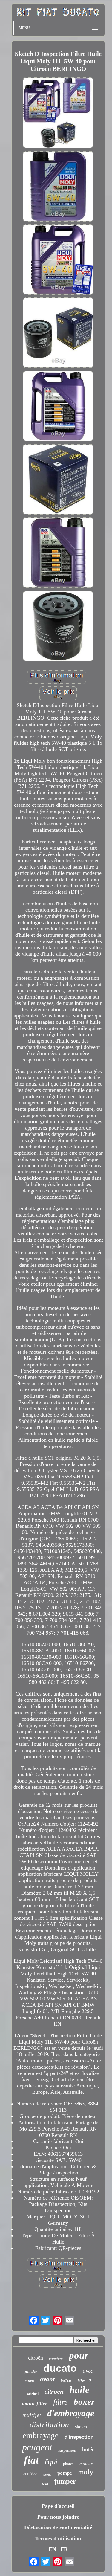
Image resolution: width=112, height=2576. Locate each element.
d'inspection (79, 2437)
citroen (54, 2391)
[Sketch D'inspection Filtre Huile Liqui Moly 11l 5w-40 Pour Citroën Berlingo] (58, 113)
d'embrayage (71, 2413)
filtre (60, 2402)
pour (79, 2355)
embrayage (41, 2435)
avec (88, 2371)
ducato (60, 2368)
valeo (30, 2381)
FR (64, 2549)
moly (86, 2472)
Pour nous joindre (58, 2517)
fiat (31, 2460)
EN (52, 2549)
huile (79, 2390)
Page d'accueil (58, 2506)
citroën (36, 2358)
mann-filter (34, 2403)
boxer (84, 2402)
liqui (51, 2462)
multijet (32, 2415)
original (33, 2394)
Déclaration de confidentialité (58, 2528)
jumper (65, 2481)
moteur (86, 2464)
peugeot (37, 2447)
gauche (30, 2371)
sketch (81, 2427)
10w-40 (84, 2380)
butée (88, 2449)
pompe (65, 2473)
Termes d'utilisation (58, 2538)
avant (47, 2379)
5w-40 (44, 2484)
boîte (66, 2381)
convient (56, 2358)
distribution (49, 2425)
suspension (67, 2450)
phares (68, 2464)
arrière (30, 2474)
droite (47, 2474)
